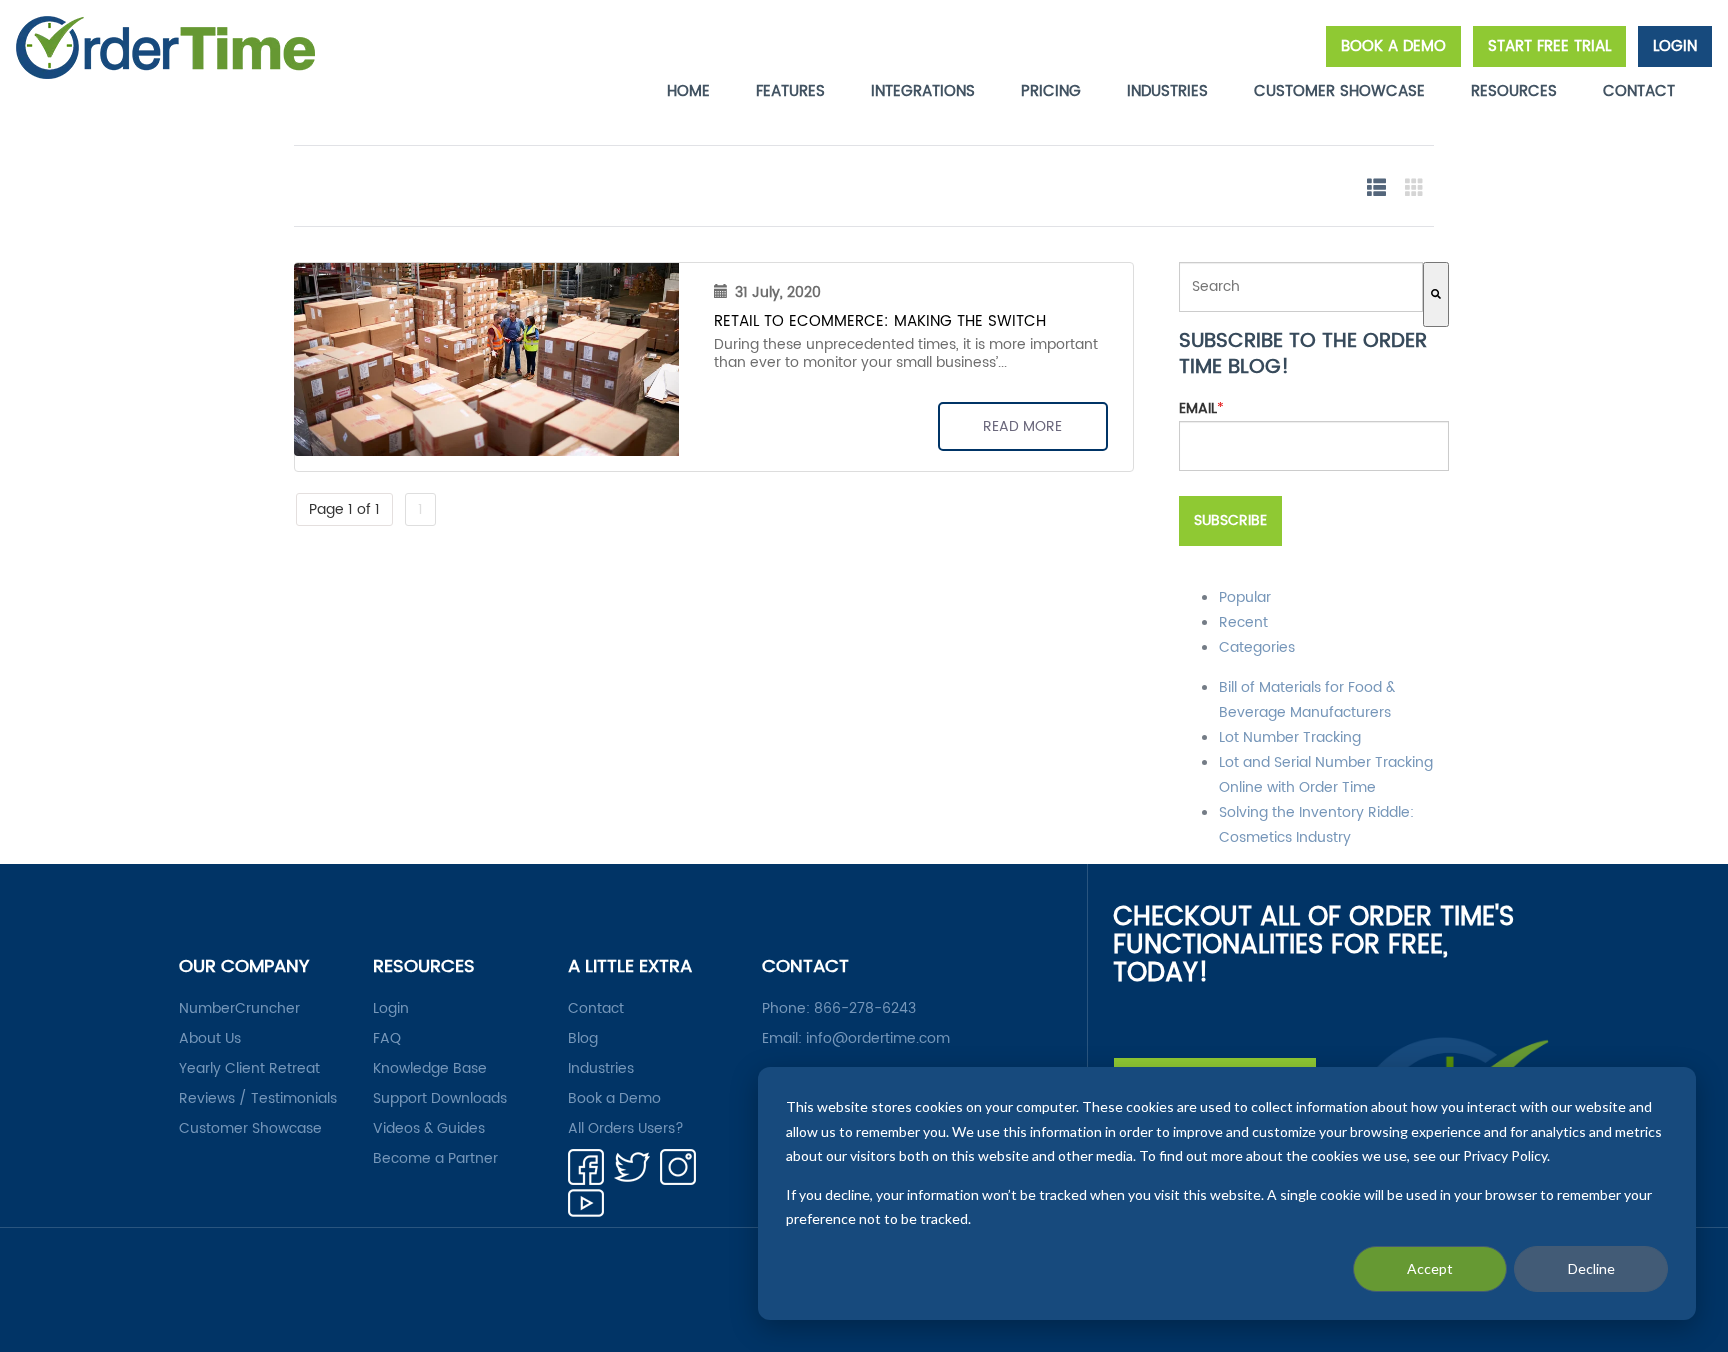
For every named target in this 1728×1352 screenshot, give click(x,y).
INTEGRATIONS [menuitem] (923, 91)
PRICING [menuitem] (1051, 91)
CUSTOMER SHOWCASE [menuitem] (1339, 91)
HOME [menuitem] (688, 91)
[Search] (1436, 294)
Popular (1245, 597)
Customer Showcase (250, 1129)
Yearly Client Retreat (249, 1069)
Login (391, 1009)
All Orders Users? (626, 1129)
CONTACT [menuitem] (1639, 91)
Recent (1243, 622)
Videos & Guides (429, 1129)
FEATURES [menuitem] (790, 91)
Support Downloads (440, 1099)
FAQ (387, 1039)
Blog (583, 1039)
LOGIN (1675, 46)
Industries (601, 1069)
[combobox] (1301, 287)
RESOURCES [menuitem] (1514, 91)
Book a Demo (614, 1099)
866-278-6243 (865, 1008)
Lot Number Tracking (1290, 737)
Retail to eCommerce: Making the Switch (880, 321)
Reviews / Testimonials (258, 1099)
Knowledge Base (430, 1069)
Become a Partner (435, 1159)
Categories (1257, 647)
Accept (1430, 1268)
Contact (596, 1009)
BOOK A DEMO (1393, 46)
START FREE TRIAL (1549, 46)
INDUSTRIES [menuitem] (1167, 91)
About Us (210, 1039)
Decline (1591, 1268)
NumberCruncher (239, 1009)
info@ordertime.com (878, 1038)
